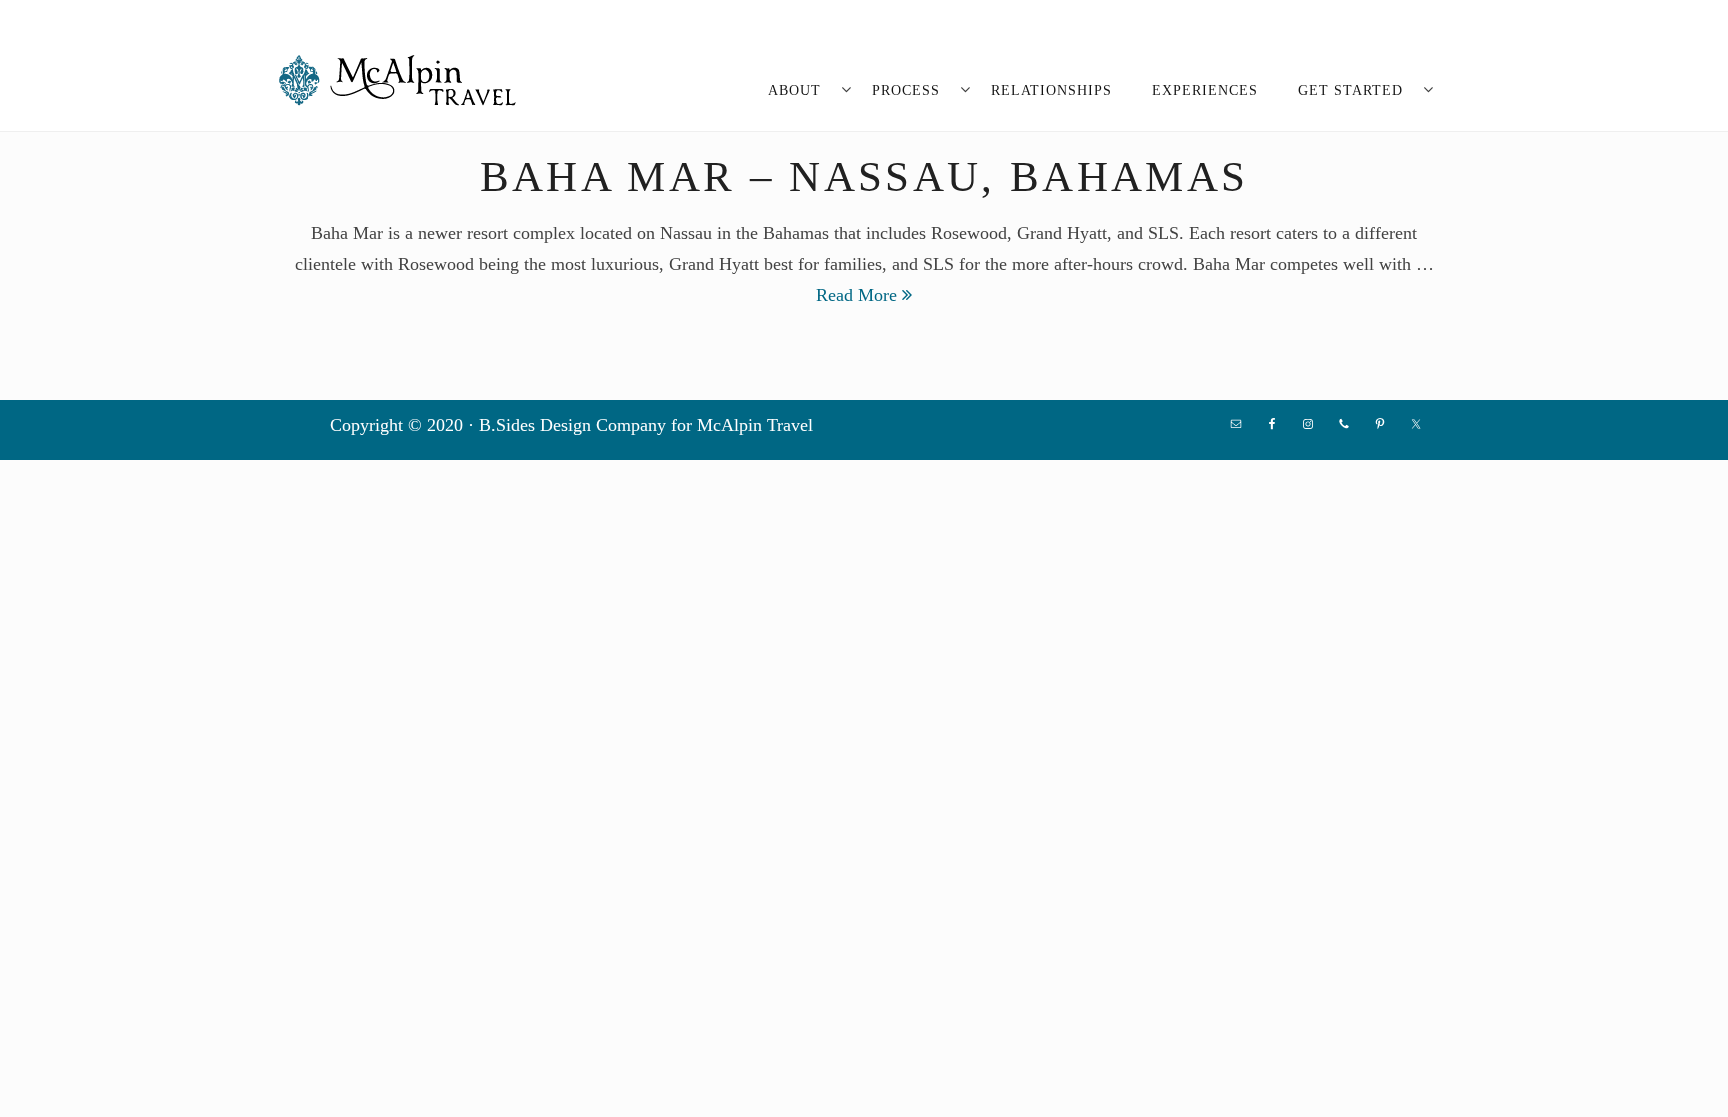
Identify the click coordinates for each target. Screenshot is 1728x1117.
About (794, 90)
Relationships (1051, 90)
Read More (859, 295)
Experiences (1205, 90)
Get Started (1350, 90)
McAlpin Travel (404, 80)
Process (906, 90)
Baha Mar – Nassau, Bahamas (864, 176)
